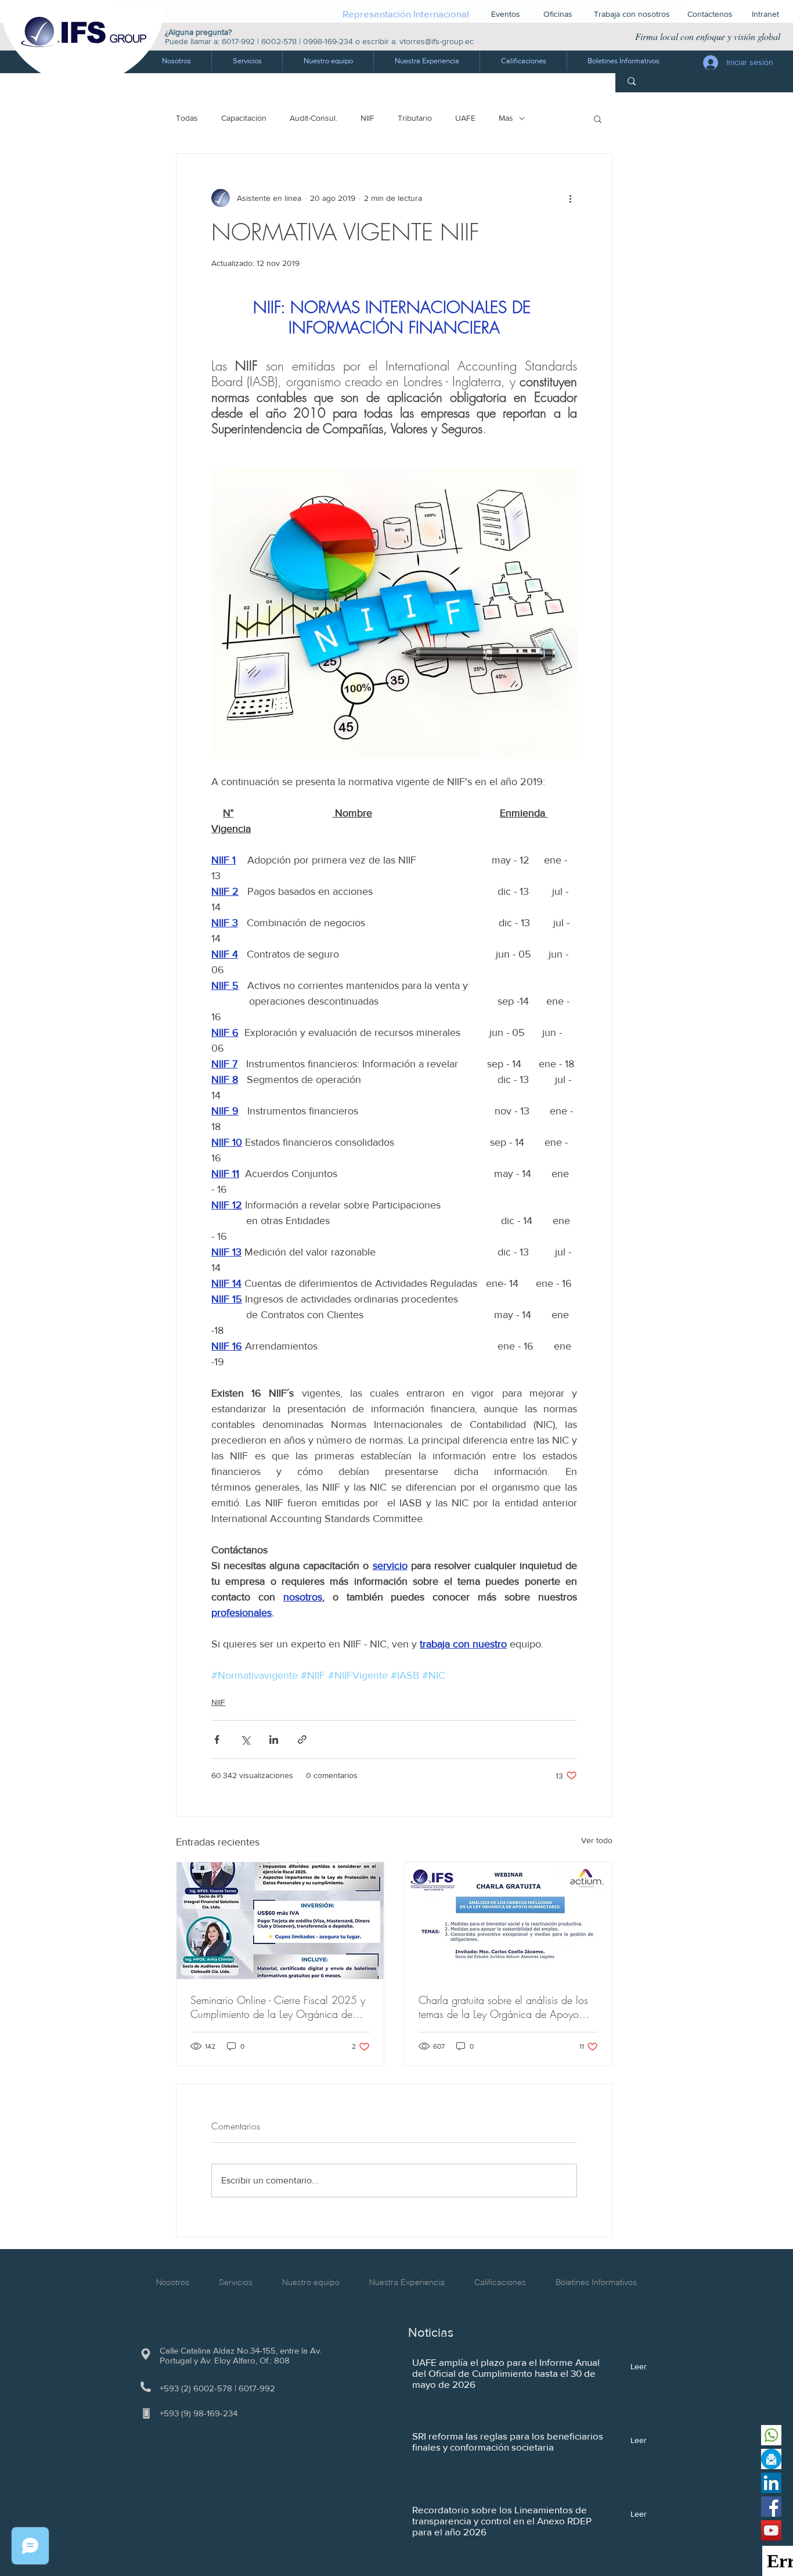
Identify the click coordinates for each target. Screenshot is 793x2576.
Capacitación (244, 118)
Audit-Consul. (313, 118)
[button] (247, 61)
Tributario (415, 118)
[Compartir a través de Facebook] (217, 1739)
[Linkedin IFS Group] (771, 2483)
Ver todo (597, 1840)
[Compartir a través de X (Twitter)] (245, 1739)
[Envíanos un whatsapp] (771, 2435)
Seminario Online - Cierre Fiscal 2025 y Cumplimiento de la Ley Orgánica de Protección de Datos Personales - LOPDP (278, 2007)
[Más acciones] (570, 198)
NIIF (367, 118)
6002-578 (279, 41)
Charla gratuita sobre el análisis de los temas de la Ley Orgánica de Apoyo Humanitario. (503, 2007)
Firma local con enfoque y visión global (708, 36)
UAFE (465, 118)
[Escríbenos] (771, 2459)
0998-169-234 (328, 41)
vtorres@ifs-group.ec (437, 41)
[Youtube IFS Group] (771, 2530)
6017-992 (238, 41)
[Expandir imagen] (394, 613)
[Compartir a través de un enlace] (302, 1739)
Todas (187, 118)
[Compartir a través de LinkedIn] (274, 1739)
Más (506, 118)
